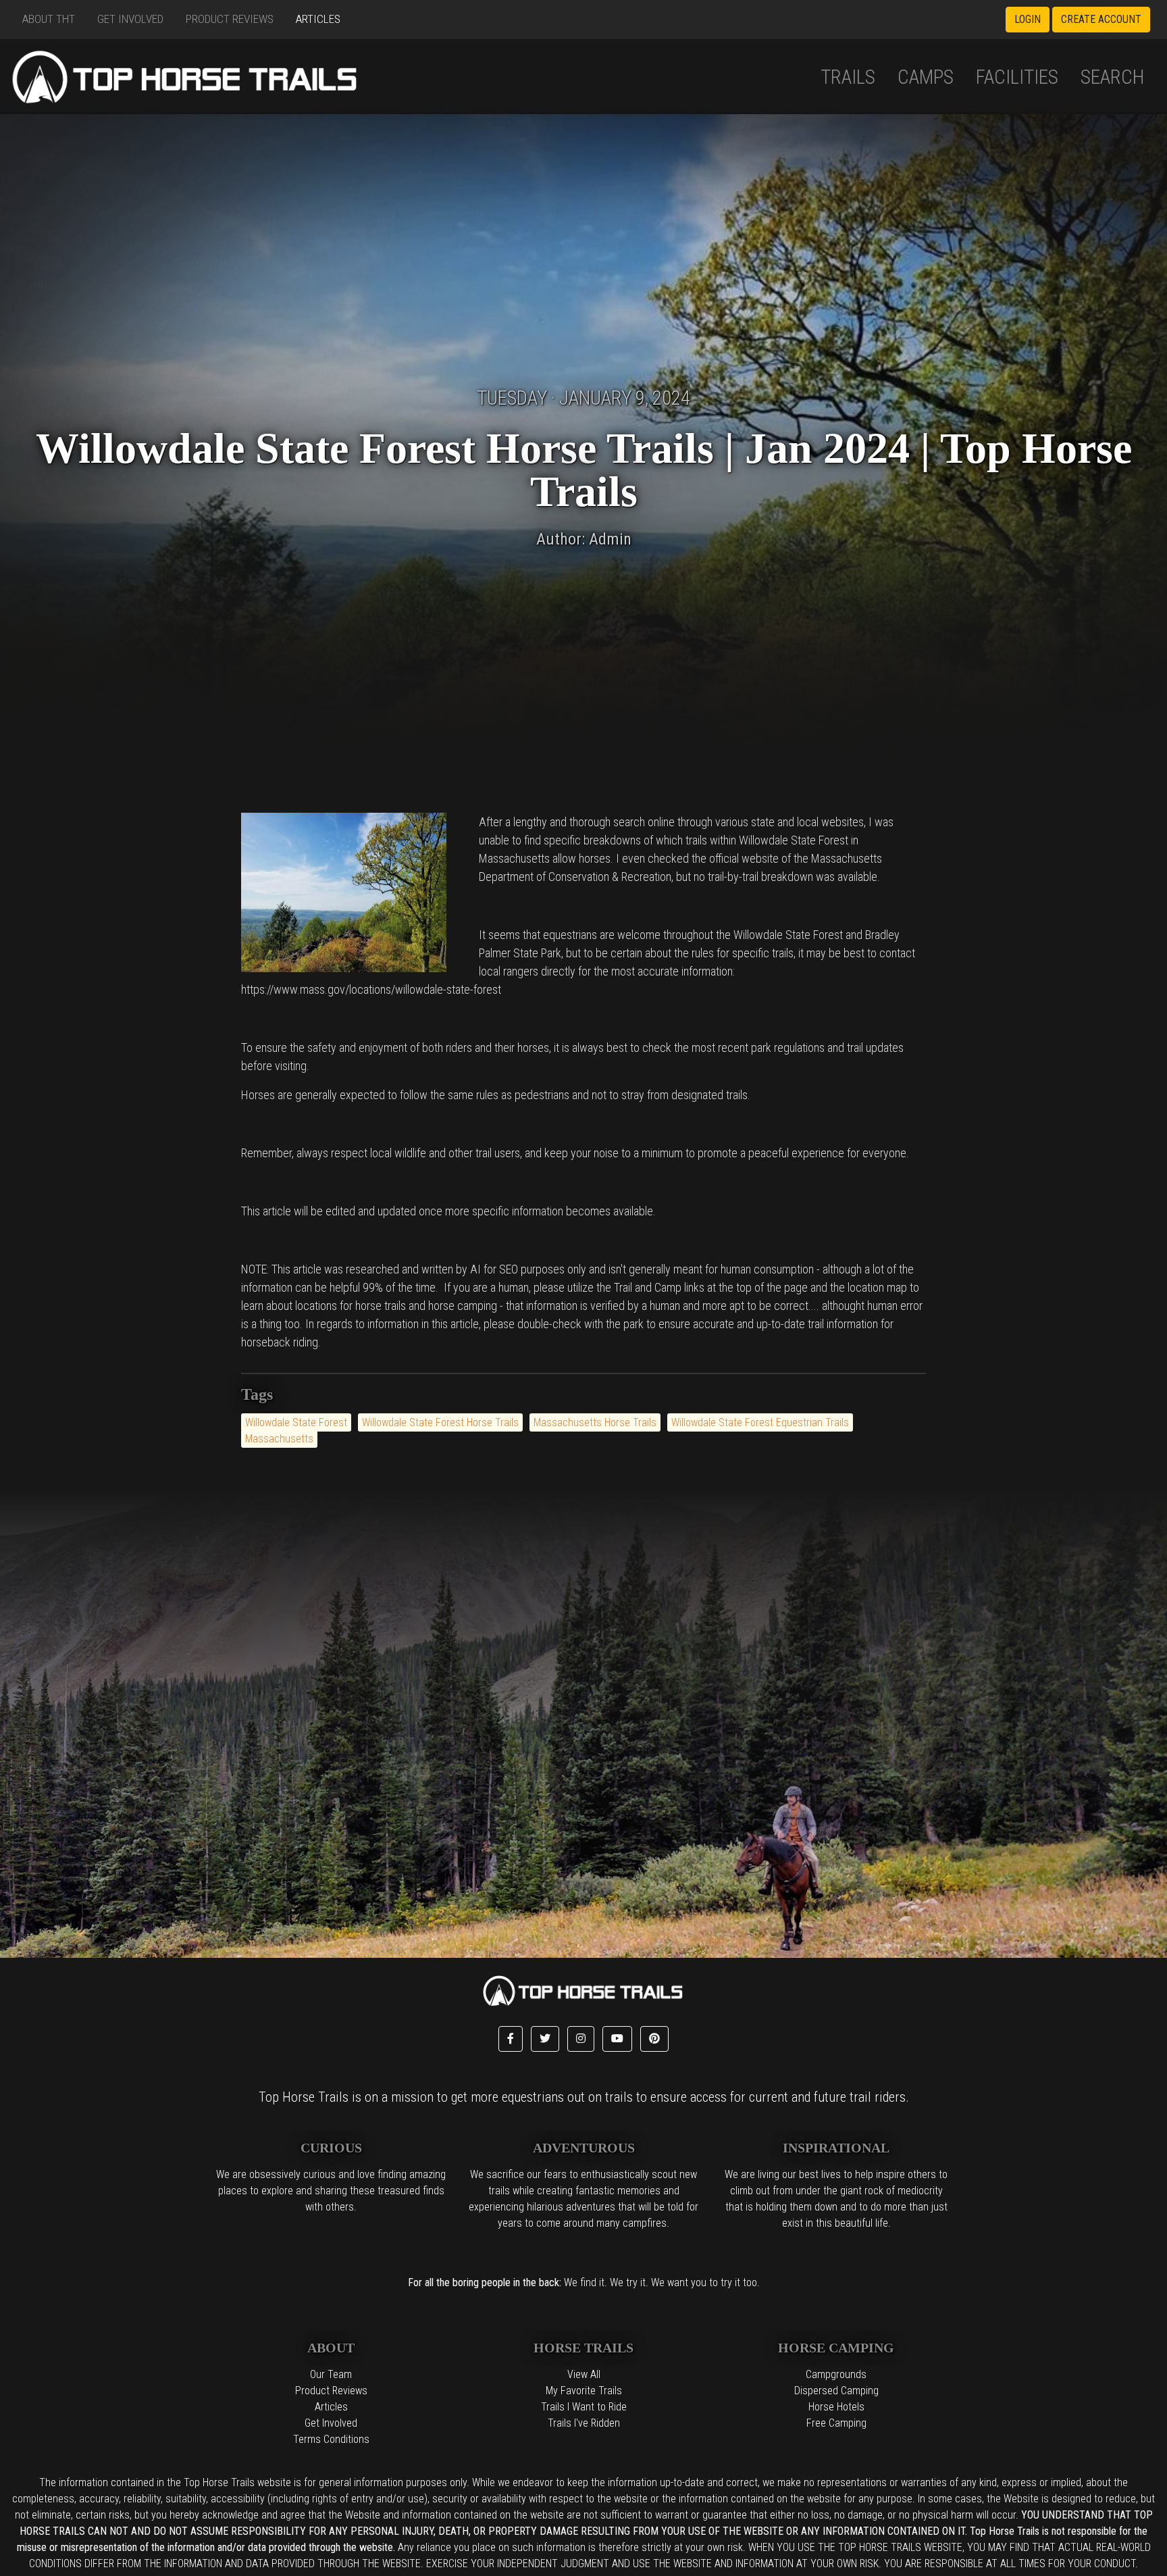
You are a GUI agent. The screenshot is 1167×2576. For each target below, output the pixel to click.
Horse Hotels (836, 2407)
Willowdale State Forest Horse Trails (440, 1422)
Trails (848, 77)
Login (1028, 19)
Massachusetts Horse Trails (595, 1422)
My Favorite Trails (584, 2391)
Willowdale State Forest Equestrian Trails (760, 1422)
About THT (49, 19)
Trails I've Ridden (584, 2423)
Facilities (1017, 77)
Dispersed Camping (836, 2391)
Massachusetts (279, 1439)
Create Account (1101, 19)
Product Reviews (230, 19)
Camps (926, 77)
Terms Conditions (331, 2439)
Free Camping (836, 2423)
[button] (511, 2039)
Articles (318, 19)
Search (1113, 77)
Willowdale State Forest (296, 1422)
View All (584, 2374)
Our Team (331, 2374)
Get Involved (130, 19)
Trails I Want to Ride (584, 2407)
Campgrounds (836, 2374)
